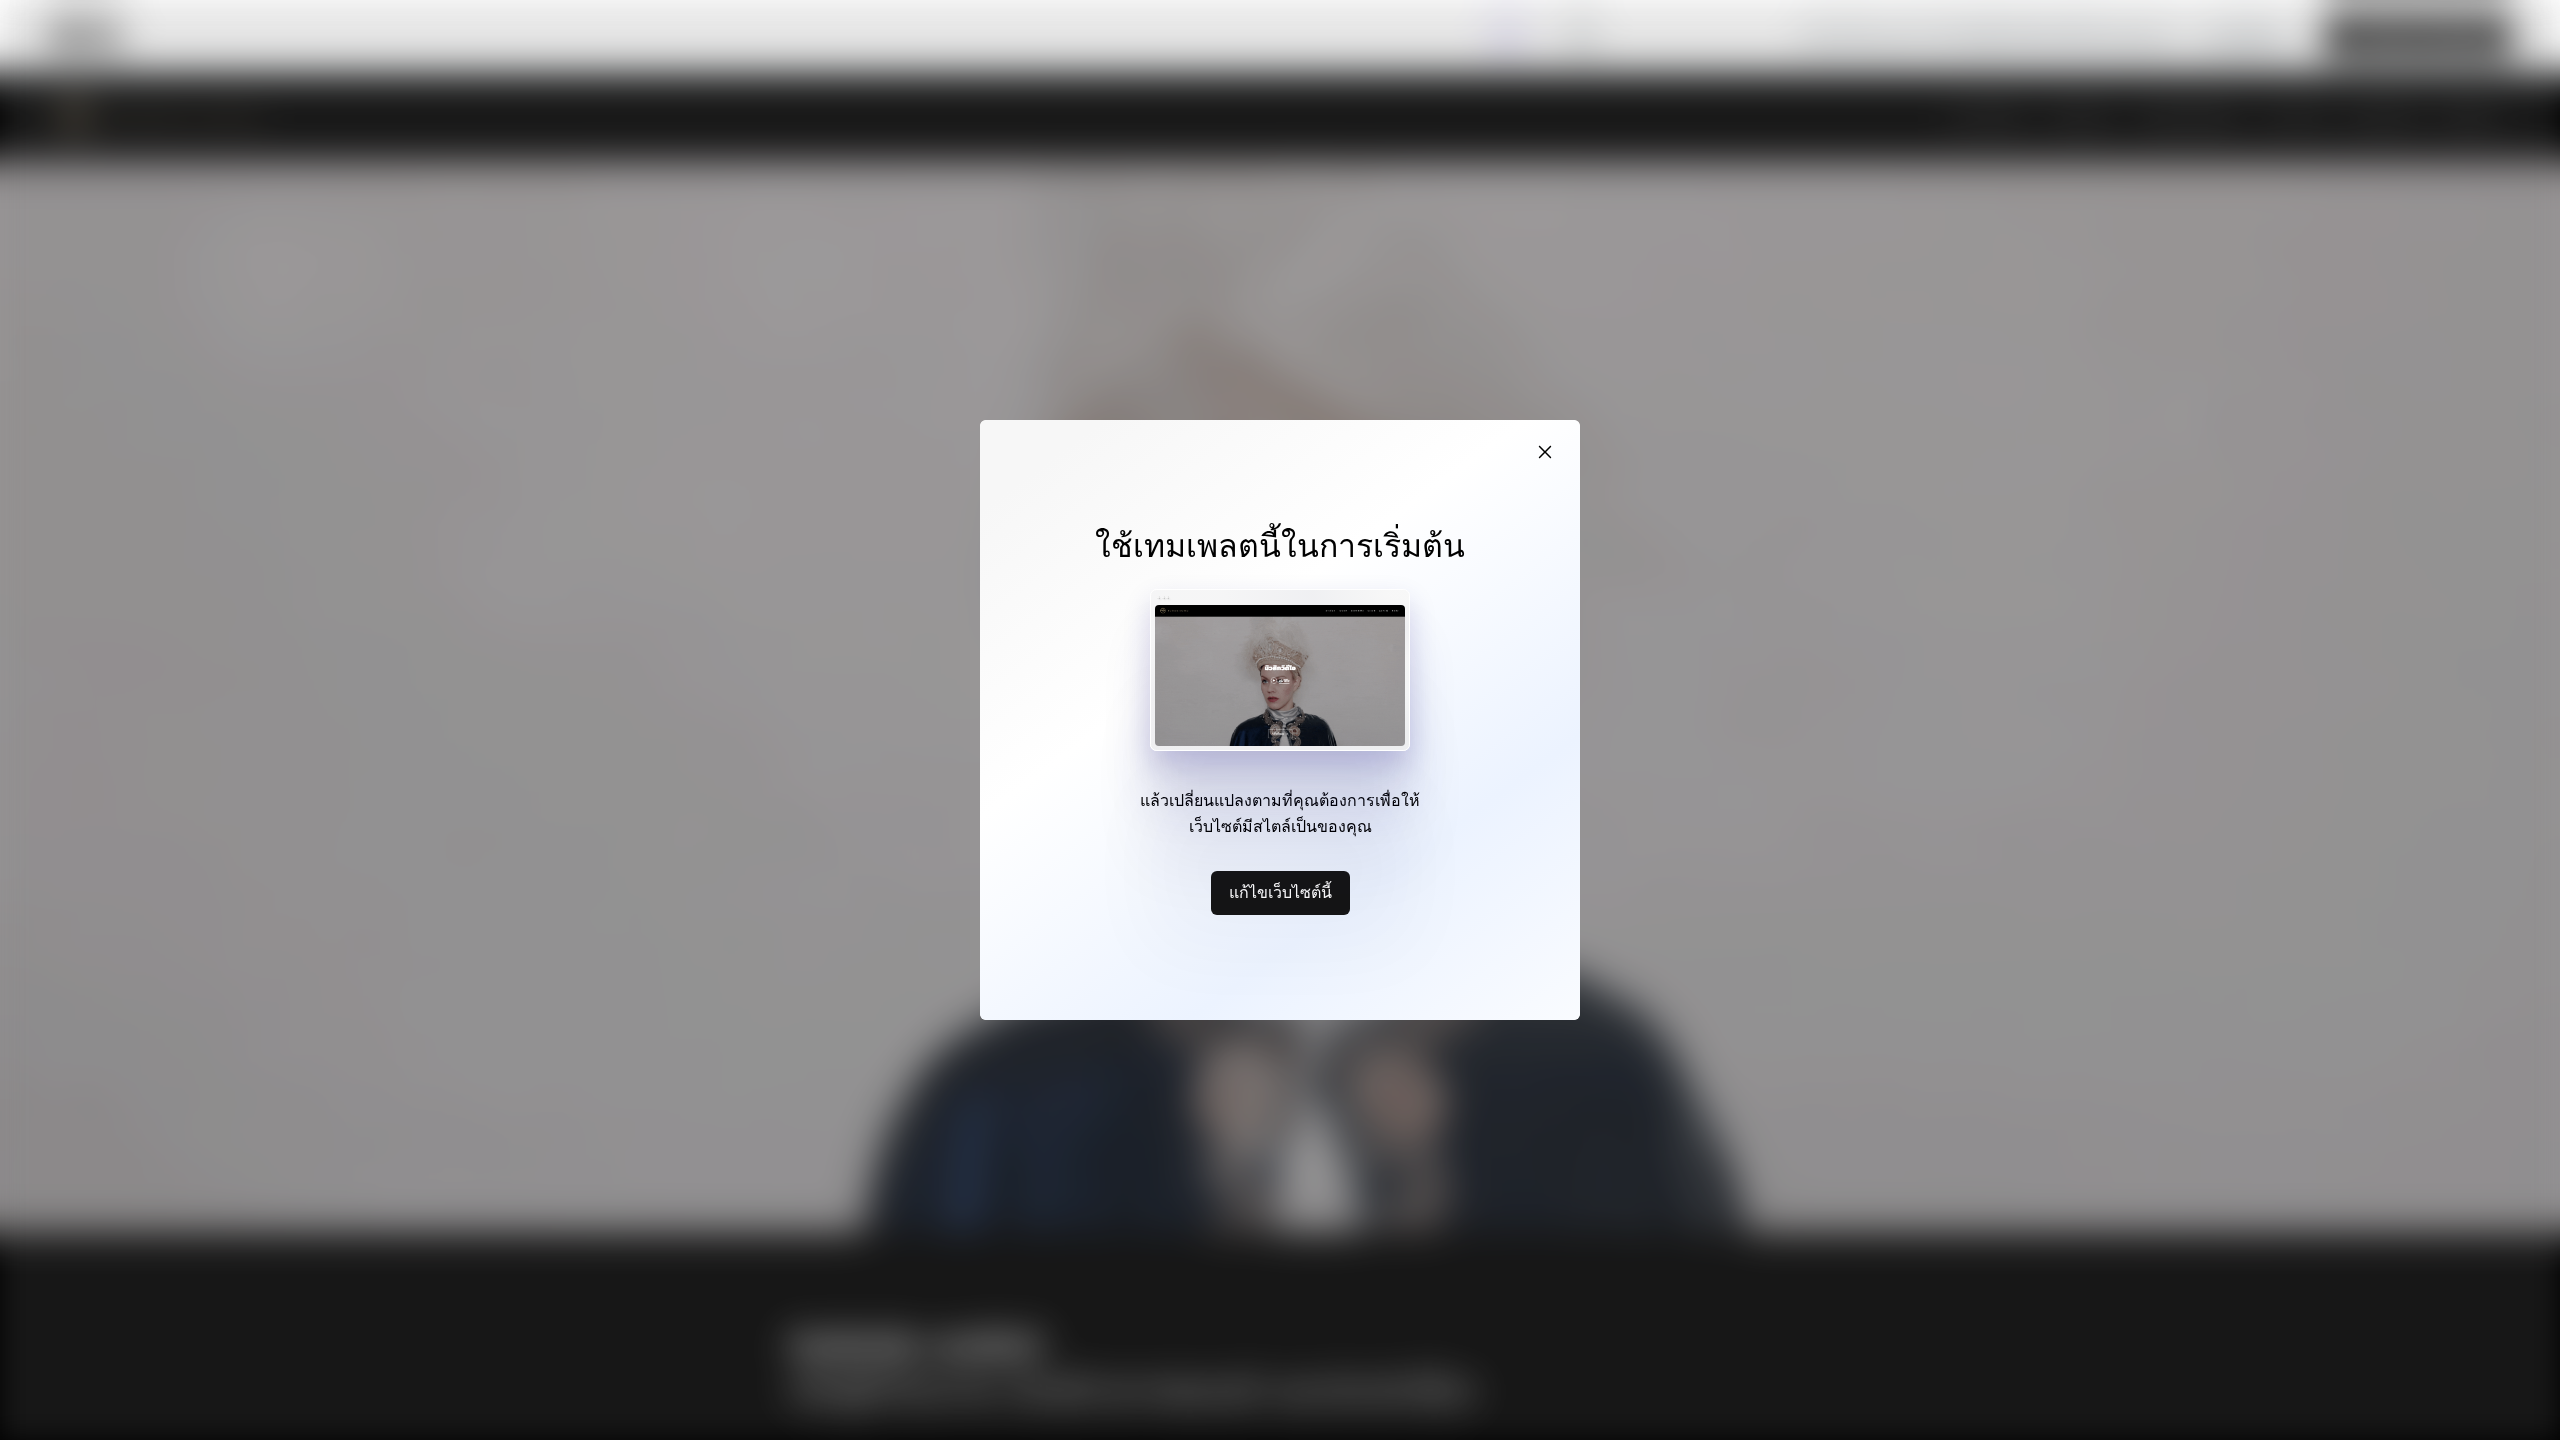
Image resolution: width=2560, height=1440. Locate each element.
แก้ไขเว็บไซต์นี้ (1280, 892)
